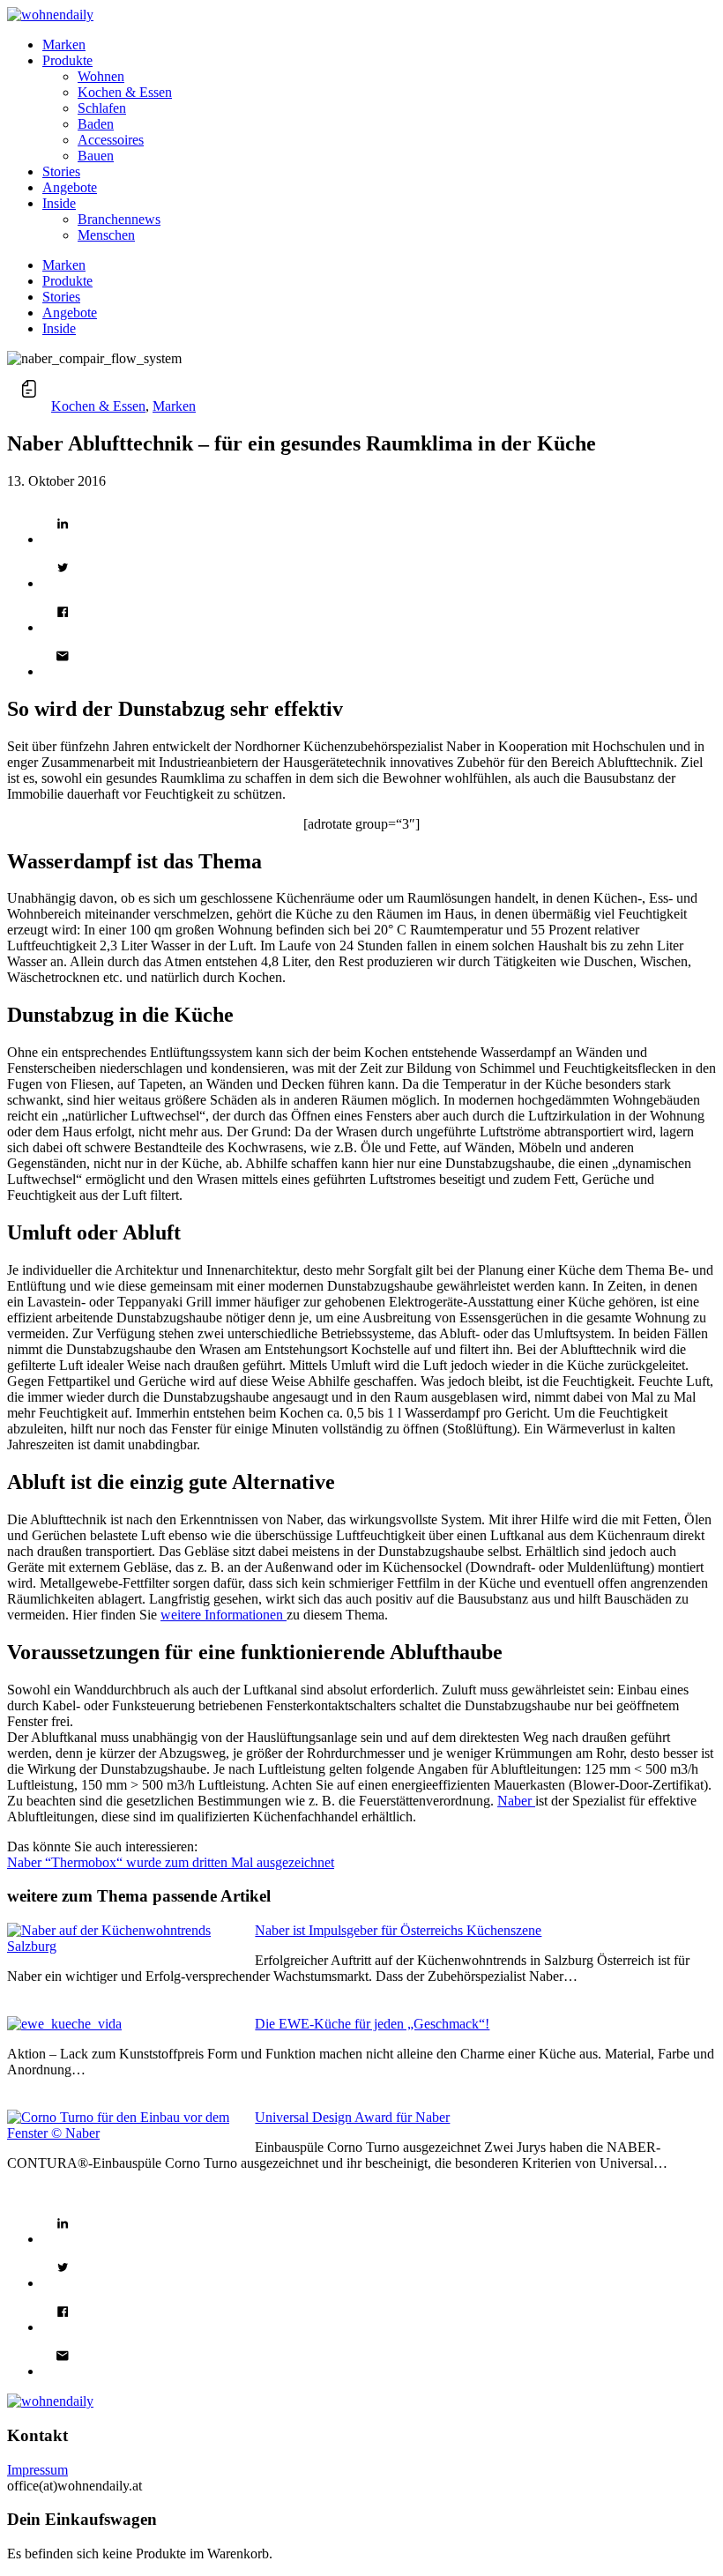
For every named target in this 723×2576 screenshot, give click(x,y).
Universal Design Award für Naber (352, 2117)
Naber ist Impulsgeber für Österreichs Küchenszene (398, 1930)
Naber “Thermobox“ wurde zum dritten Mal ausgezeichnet (171, 1862)
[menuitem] (379, 45)
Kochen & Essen (98, 406)
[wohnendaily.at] (50, 15)
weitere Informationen (224, 1615)
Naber (516, 1801)
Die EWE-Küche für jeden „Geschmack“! (372, 2024)
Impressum (37, 2470)
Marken (174, 406)
